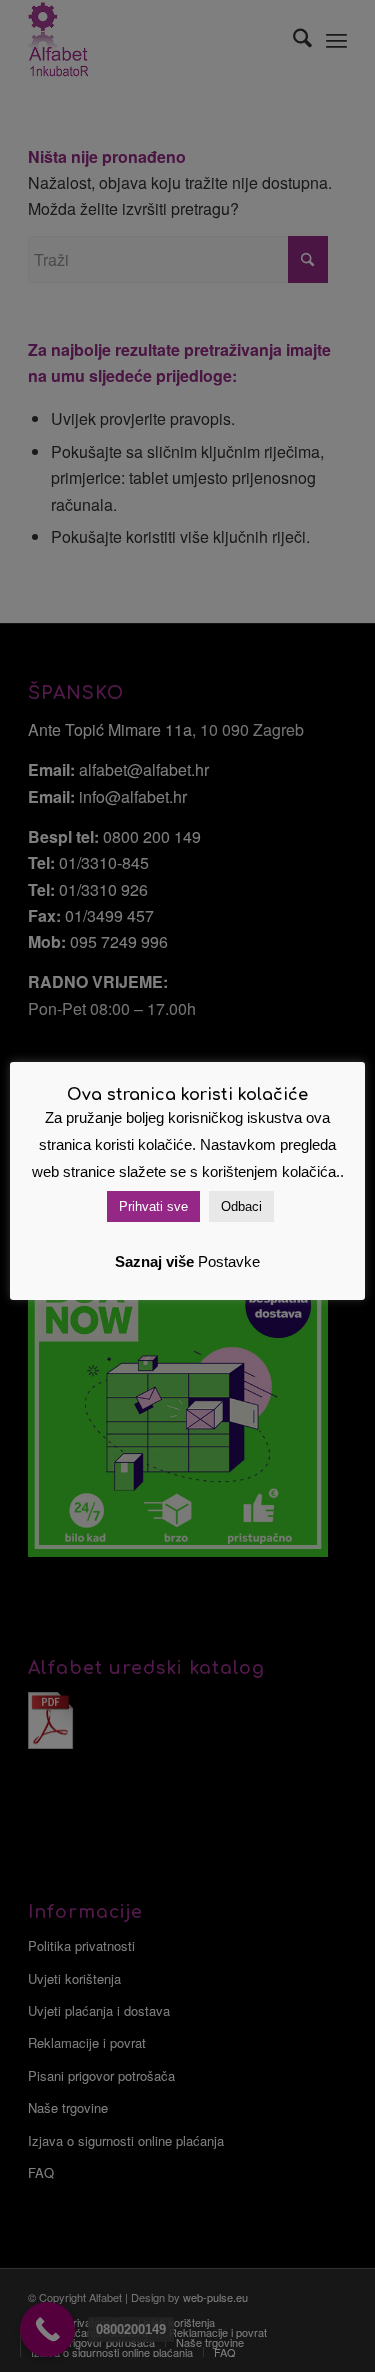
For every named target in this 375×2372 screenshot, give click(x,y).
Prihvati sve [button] (153, 1206)
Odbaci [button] (241, 1206)
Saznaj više (154, 1261)
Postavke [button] (229, 1261)
